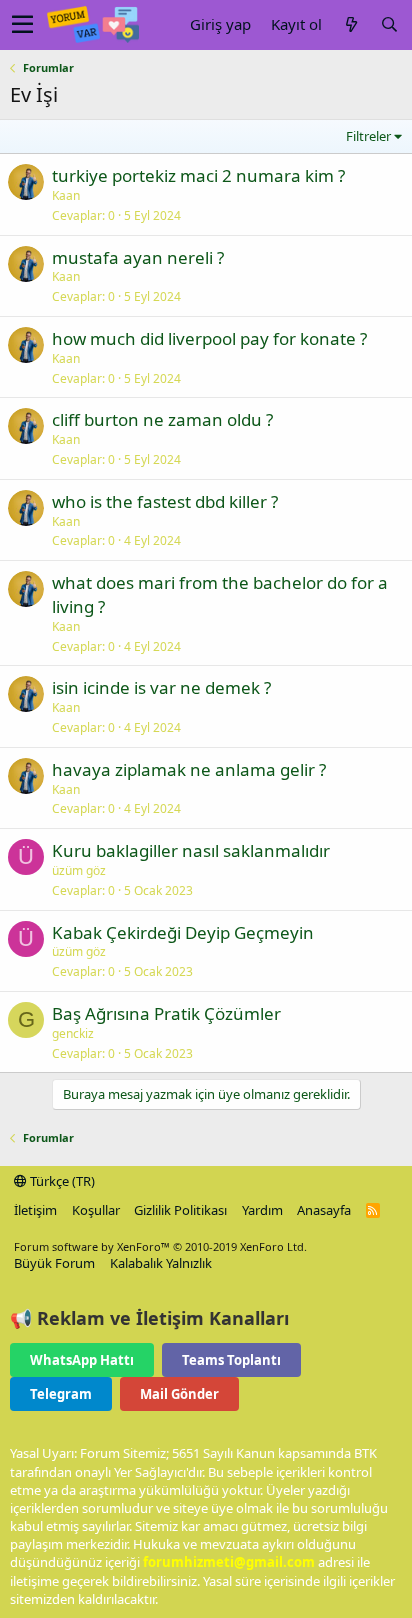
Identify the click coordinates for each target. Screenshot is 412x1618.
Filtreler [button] (368, 136)
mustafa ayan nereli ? (138, 257)
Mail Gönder (179, 1394)
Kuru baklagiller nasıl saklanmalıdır (191, 850)
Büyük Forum (54, 1263)
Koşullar (96, 1210)
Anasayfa (324, 1210)
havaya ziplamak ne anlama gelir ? (189, 769)
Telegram (61, 1394)
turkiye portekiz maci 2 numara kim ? (198, 175)
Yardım (262, 1210)
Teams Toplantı (231, 1360)
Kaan (66, 195)
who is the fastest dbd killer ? (165, 501)
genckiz (73, 1033)
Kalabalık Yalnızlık (161, 1263)
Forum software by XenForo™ (160, 1246)
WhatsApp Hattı (82, 1360)
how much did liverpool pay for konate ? (209, 338)
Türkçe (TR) (61, 1181)
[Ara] (389, 24)
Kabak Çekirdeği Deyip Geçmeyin (183, 932)
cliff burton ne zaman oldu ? (162, 419)
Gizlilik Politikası (180, 1210)
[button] (22, 25)
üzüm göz (79, 870)
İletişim (35, 1210)
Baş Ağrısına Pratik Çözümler (166, 1013)
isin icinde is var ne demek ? (161, 687)
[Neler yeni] (351, 24)
